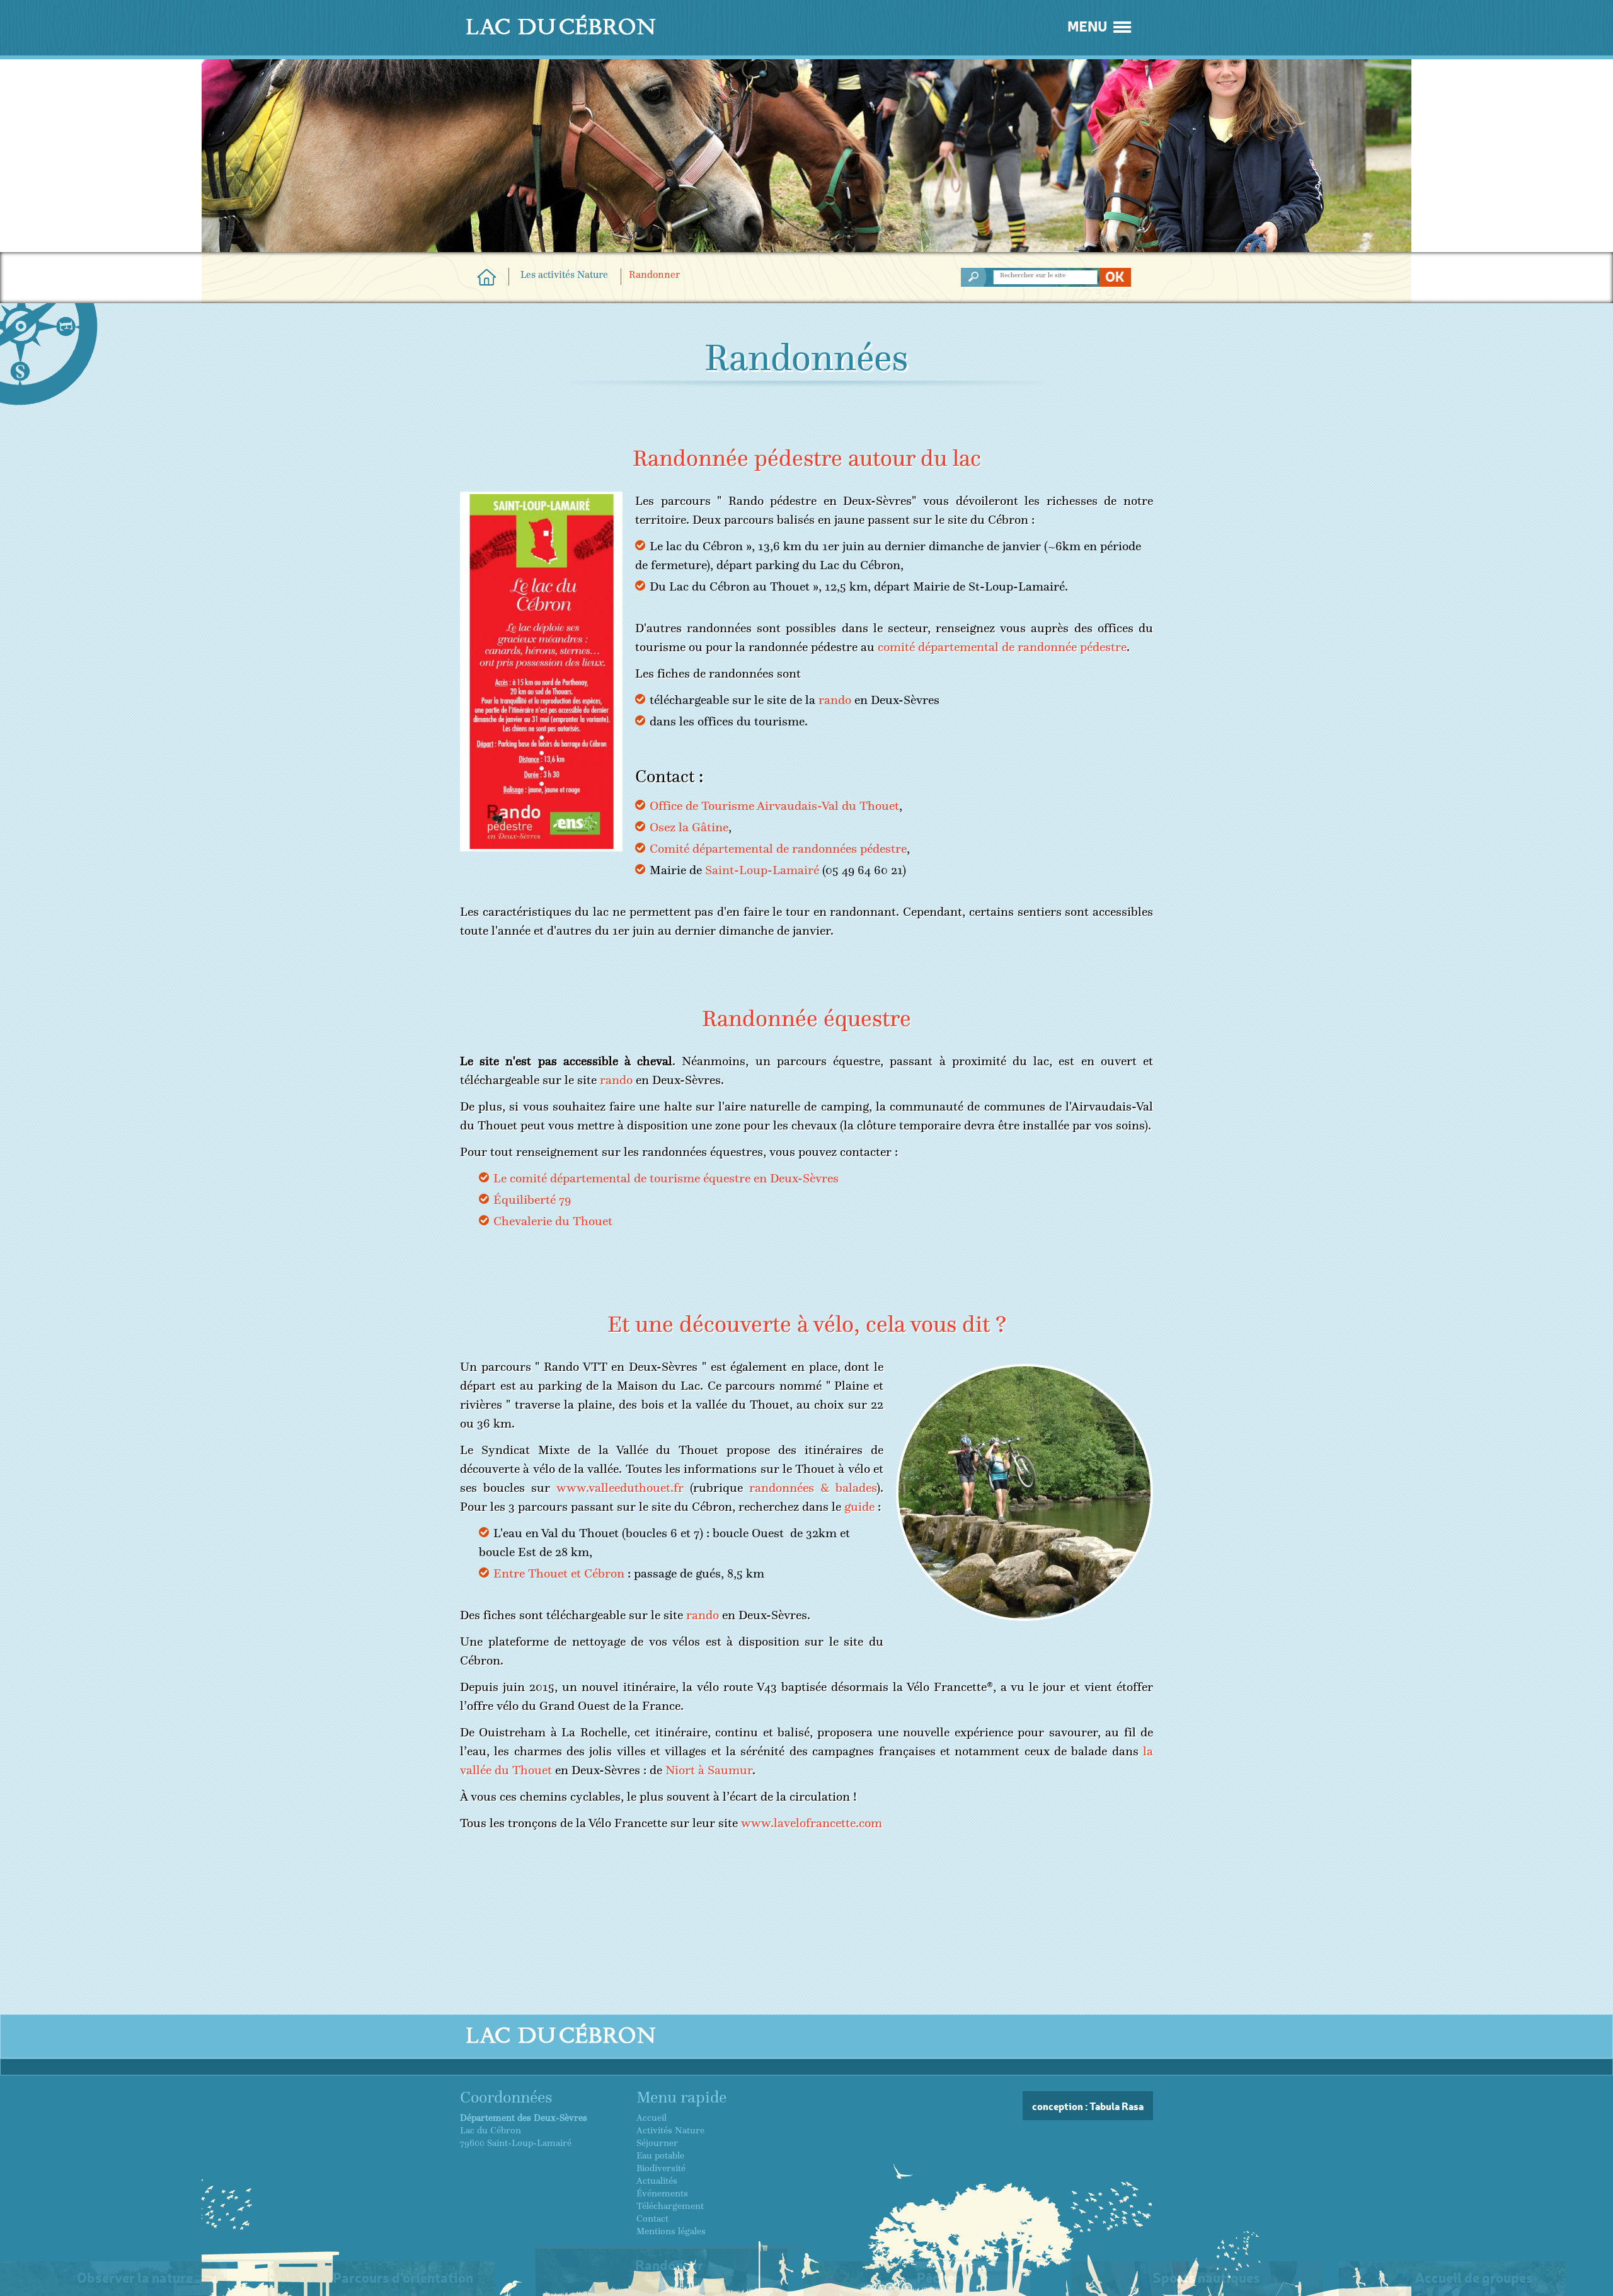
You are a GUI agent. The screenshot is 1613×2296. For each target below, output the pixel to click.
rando (835, 700)
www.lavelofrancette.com (812, 1823)
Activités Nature (670, 2130)
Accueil (652, 2118)
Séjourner (657, 2143)
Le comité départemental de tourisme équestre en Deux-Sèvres (666, 1178)
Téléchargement (670, 2206)
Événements (662, 2193)
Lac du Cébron (486, 277)
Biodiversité (661, 2168)
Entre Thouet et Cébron (559, 1573)
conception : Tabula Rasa (1088, 2106)
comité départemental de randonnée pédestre (1002, 647)
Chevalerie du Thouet (553, 1221)
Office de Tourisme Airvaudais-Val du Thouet (774, 806)
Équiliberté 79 (532, 1200)
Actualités (657, 2181)
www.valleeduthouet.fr (620, 1488)
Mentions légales (671, 2231)
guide (859, 1507)
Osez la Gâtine (689, 827)
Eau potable (660, 2155)
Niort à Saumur (709, 1770)
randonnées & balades (813, 1488)
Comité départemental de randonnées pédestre (778, 849)
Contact (652, 2218)
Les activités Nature (564, 275)
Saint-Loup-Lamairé (762, 870)
